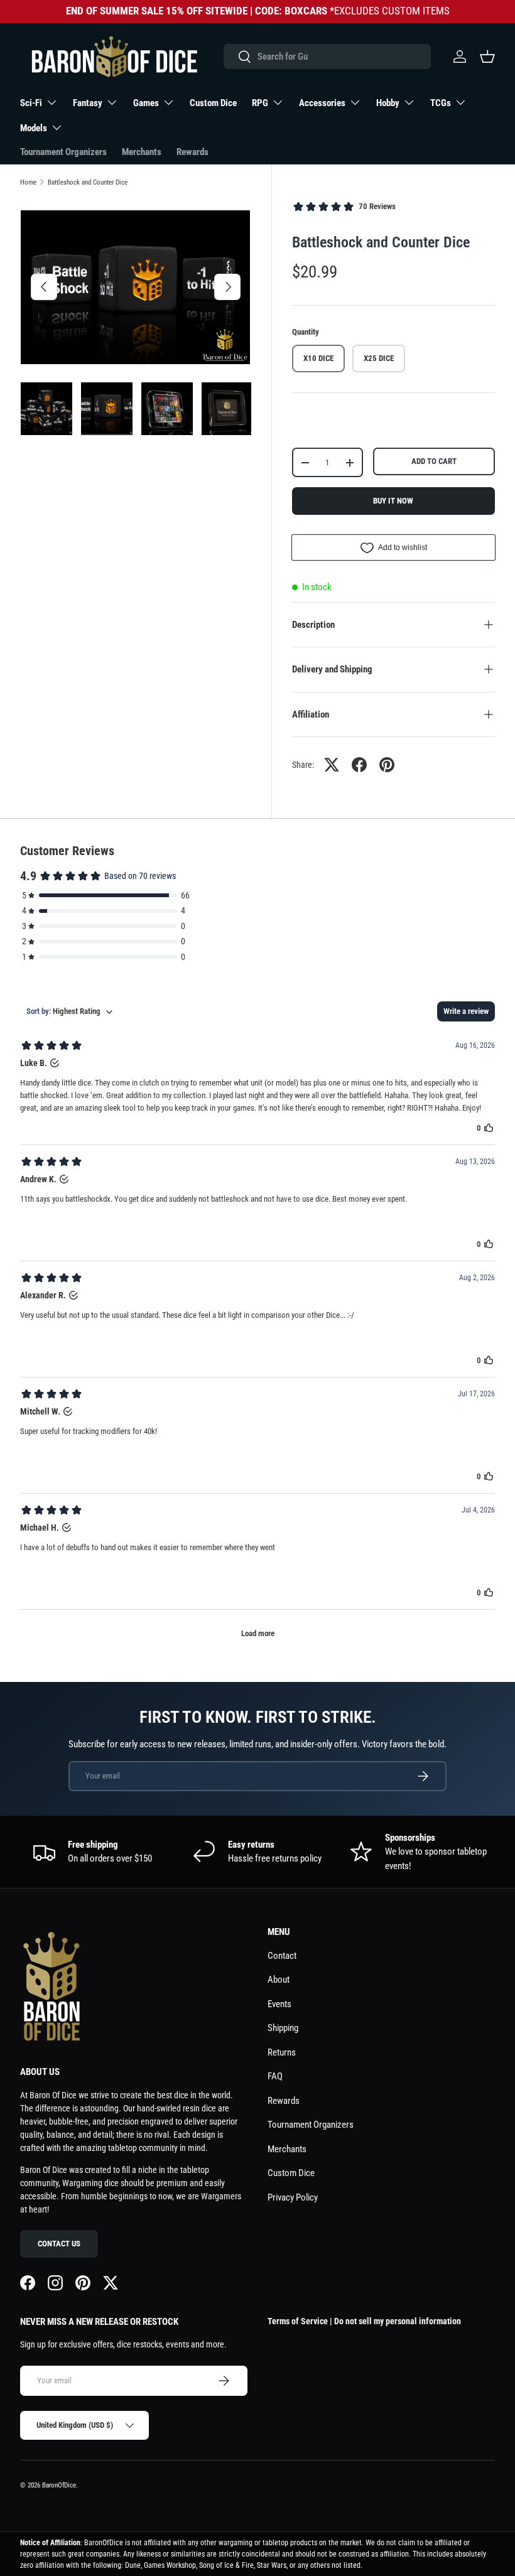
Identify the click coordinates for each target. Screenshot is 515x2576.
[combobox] (327, 57)
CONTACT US (59, 2244)
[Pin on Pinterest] (387, 765)
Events (279, 2004)
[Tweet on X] (332, 765)
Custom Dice (213, 103)
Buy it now (393, 501)
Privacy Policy (293, 2197)
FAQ (275, 2076)
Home (28, 182)
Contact (282, 1956)
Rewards (192, 152)
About (279, 1980)
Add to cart (434, 461)
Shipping (283, 2028)
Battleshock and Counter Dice (88, 182)
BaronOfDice (59, 2485)
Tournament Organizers (63, 152)
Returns (282, 2052)
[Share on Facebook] (359, 765)
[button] (487, 57)
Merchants (142, 152)
